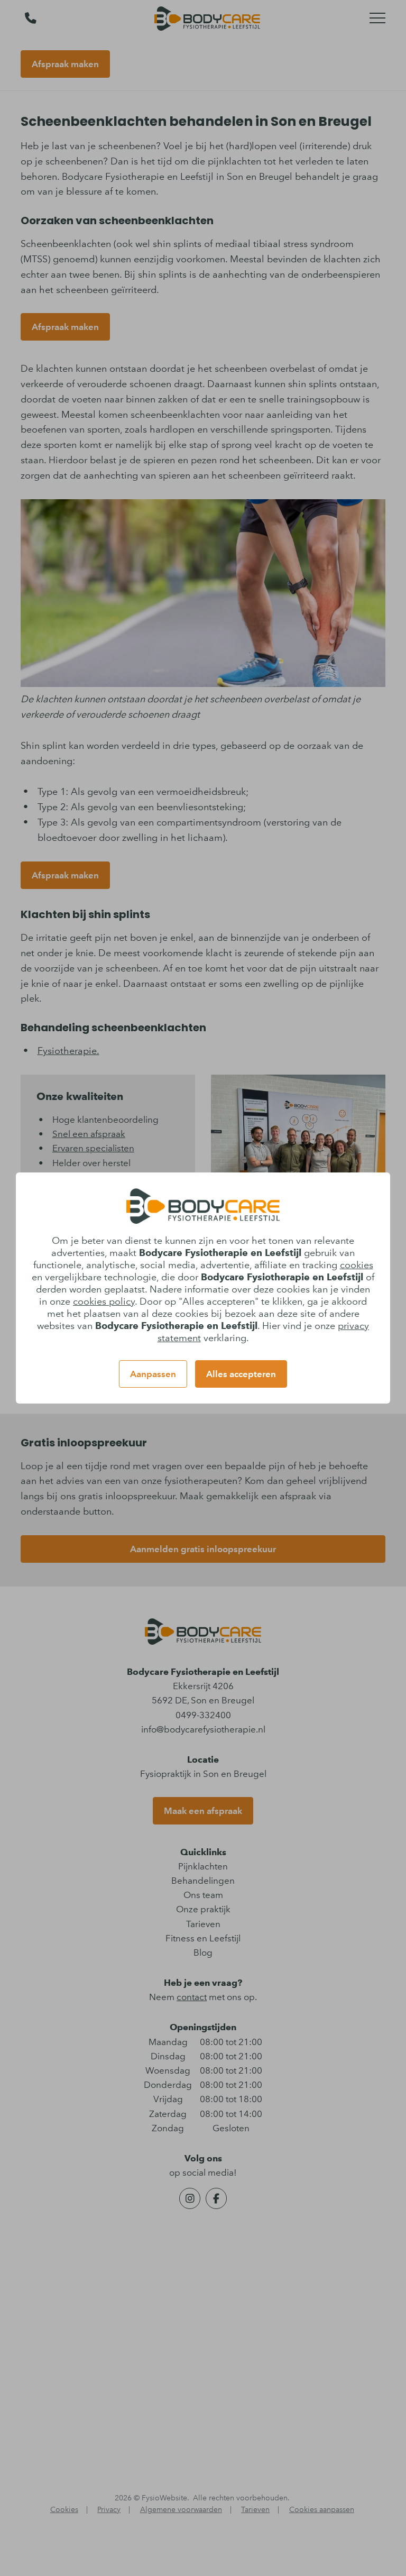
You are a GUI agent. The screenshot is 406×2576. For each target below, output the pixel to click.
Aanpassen (153, 1374)
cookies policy (104, 1301)
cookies (357, 1265)
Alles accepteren (241, 1374)
